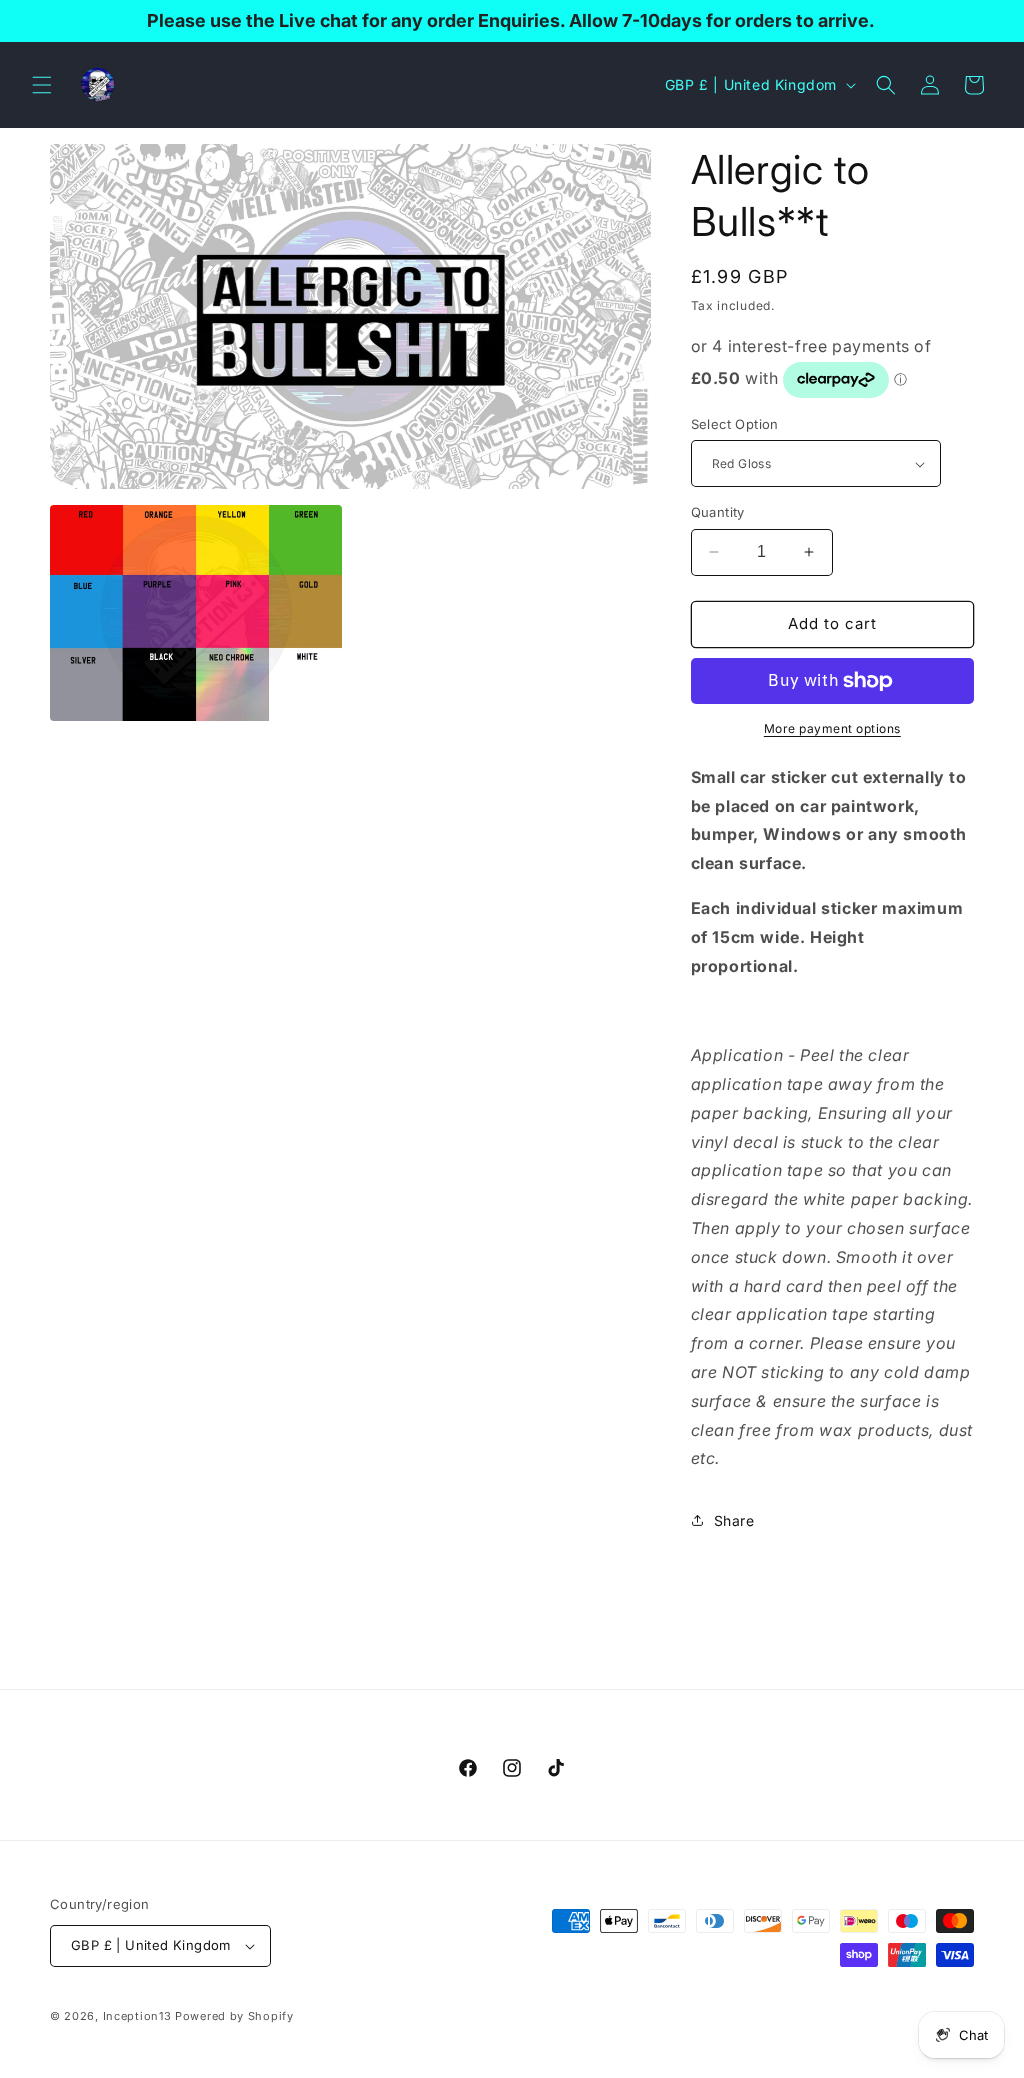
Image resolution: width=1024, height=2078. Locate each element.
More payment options (832, 728)
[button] (42, 85)
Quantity (718, 512)
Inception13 (137, 2016)
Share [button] (734, 1520)
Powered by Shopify (234, 2016)
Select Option (735, 424)
